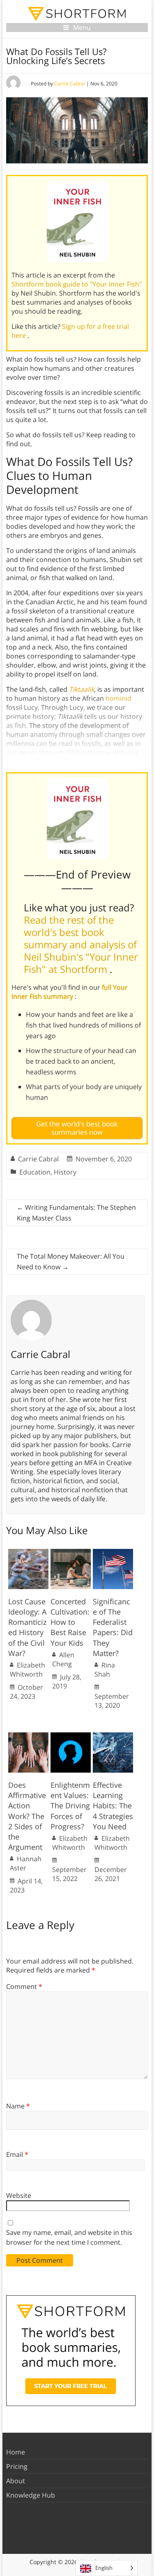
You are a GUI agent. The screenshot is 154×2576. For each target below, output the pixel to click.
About (16, 2481)
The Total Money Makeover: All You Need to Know (71, 1262)
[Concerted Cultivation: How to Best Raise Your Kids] (71, 1553)
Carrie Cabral (70, 84)
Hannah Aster (26, 1863)
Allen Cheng (63, 1659)
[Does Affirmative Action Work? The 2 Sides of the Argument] (28, 1736)
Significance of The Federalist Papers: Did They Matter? (113, 1627)
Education (35, 1172)
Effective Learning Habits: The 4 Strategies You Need (113, 1806)
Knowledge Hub (31, 2495)
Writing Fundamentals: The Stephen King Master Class (76, 1213)
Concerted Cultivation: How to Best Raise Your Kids (70, 1622)
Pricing (17, 2466)
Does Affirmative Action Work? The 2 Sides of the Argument (27, 1816)
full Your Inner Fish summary (70, 992)
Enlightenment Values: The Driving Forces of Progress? (70, 1806)
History (65, 1172)
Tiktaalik (82, 689)
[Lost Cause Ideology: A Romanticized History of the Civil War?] (28, 1553)
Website (19, 2195)
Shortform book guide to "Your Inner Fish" (77, 284)
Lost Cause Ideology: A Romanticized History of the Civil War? (27, 1627)
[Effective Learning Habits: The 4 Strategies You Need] (113, 1736)
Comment (24, 1986)
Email (17, 2154)
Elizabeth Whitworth (28, 1670)
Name (18, 2106)
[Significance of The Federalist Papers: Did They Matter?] (113, 1553)
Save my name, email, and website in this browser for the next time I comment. (69, 2237)
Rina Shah (105, 1670)
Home (16, 2452)
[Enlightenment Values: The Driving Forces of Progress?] (71, 1736)
